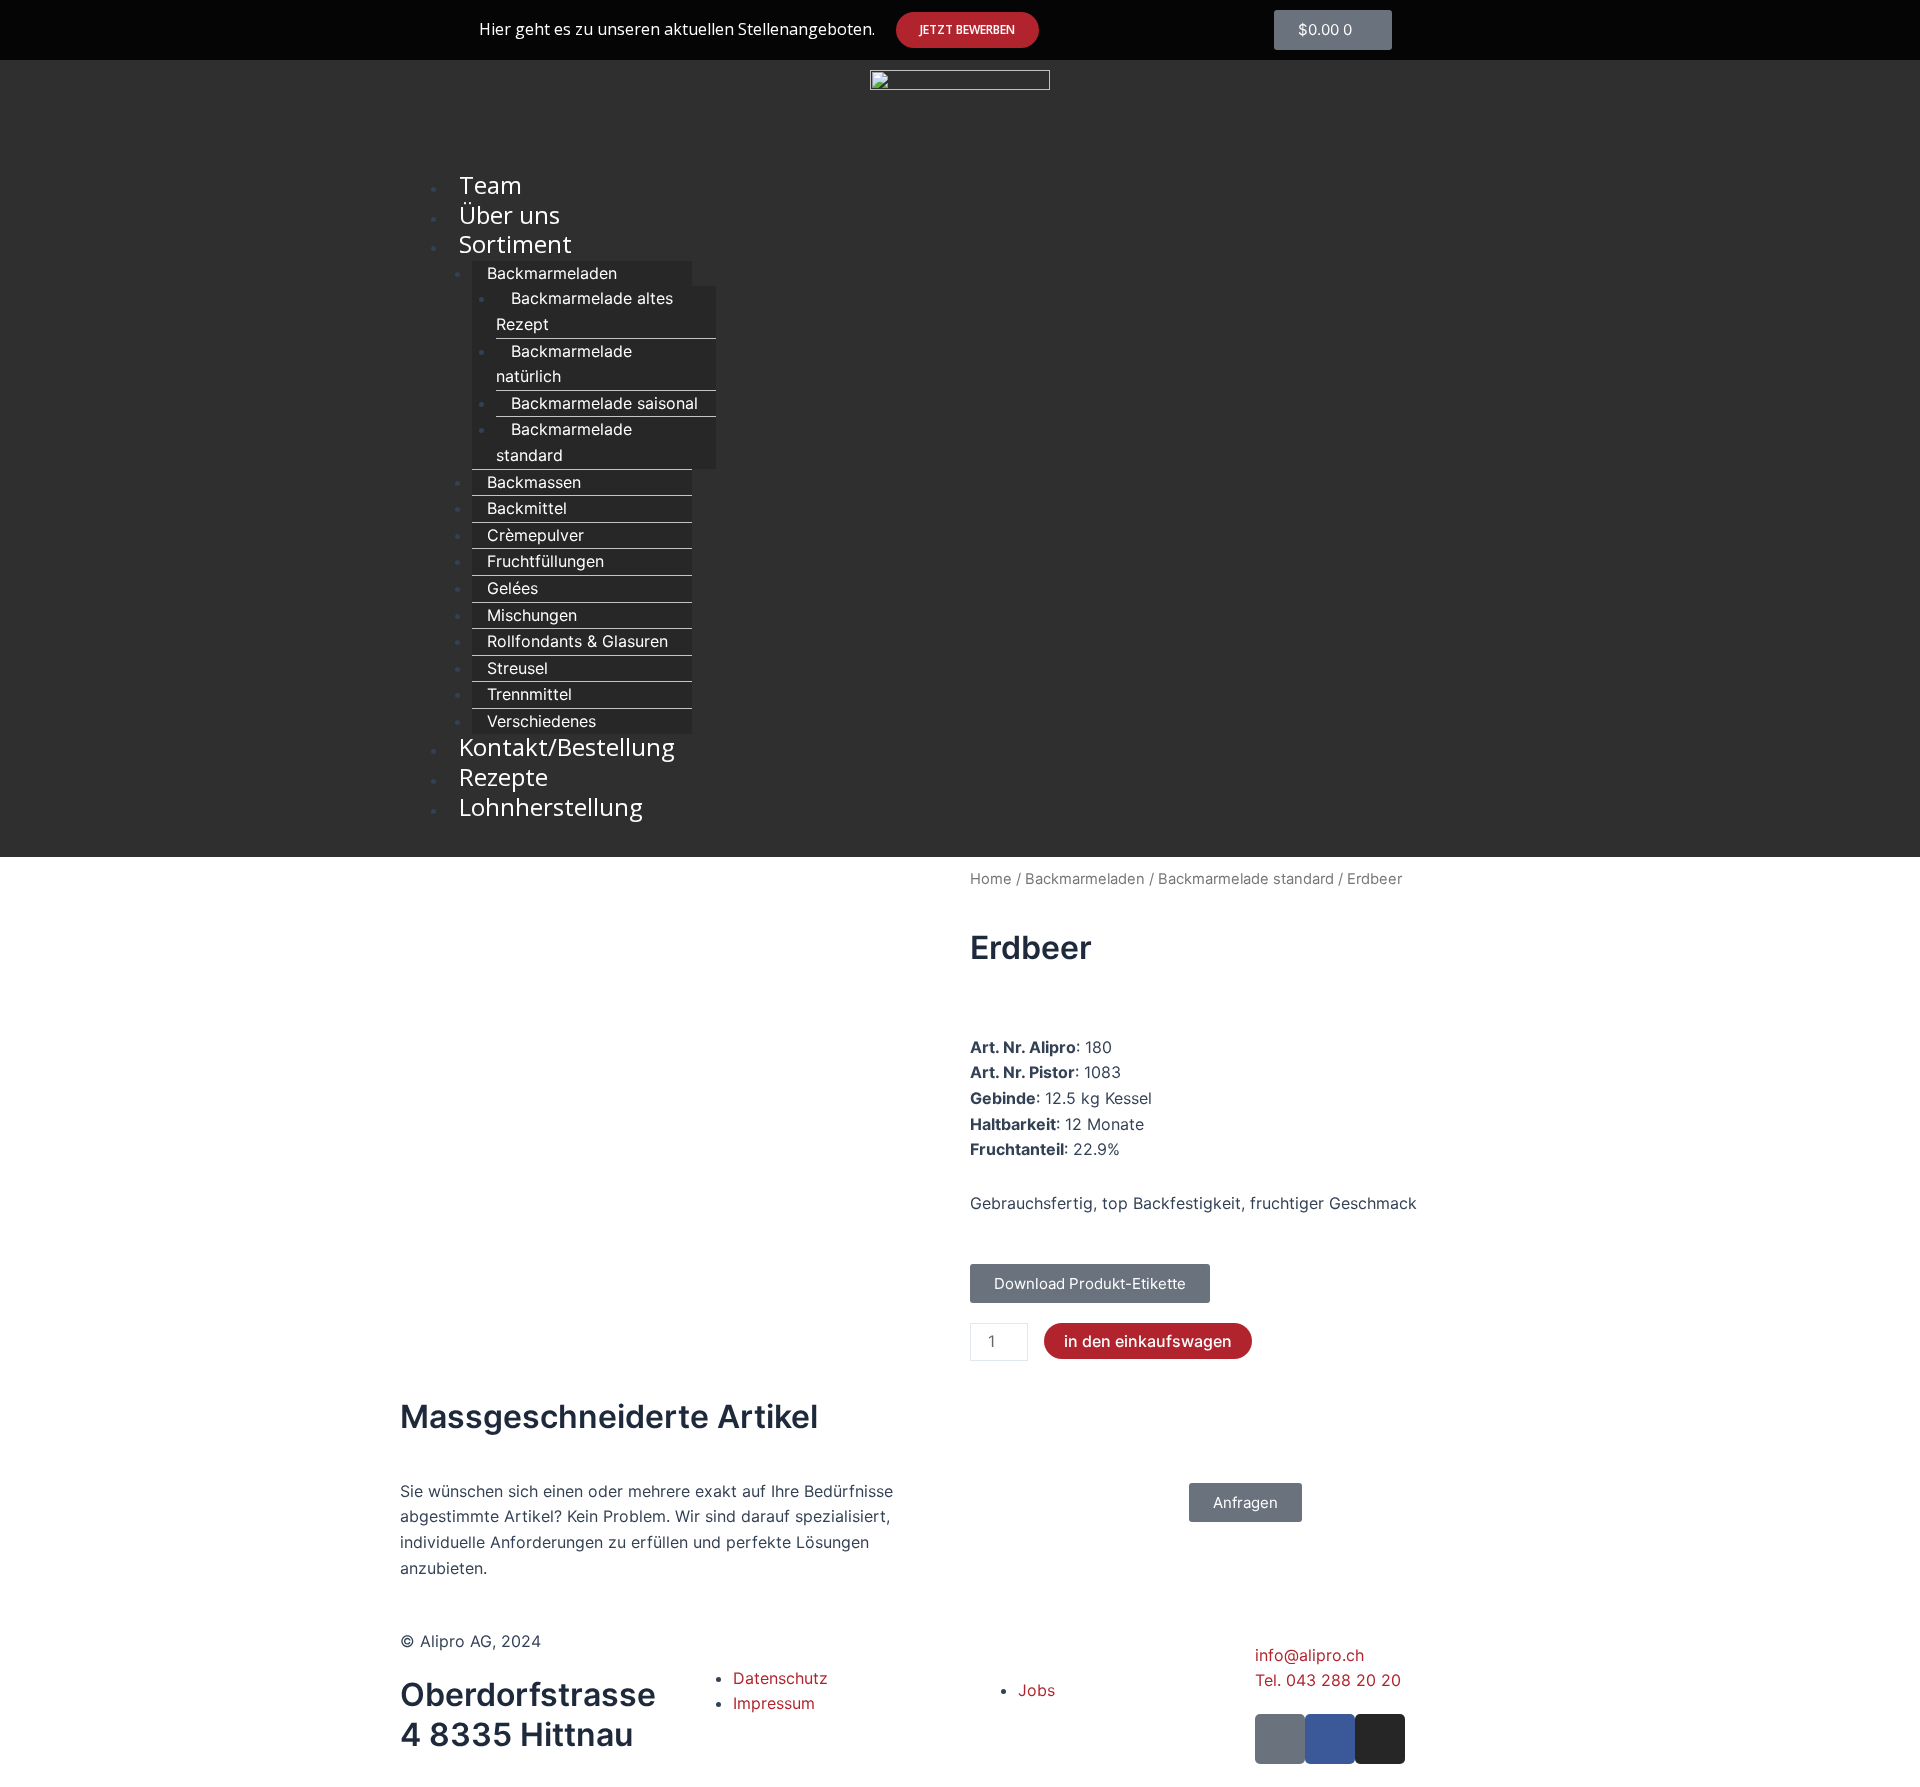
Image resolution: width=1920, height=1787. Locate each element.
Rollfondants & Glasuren (577, 641)
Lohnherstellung (551, 806)
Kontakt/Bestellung (567, 746)
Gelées (512, 588)
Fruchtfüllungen (545, 561)
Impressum (774, 1703)
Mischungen (532, 615)
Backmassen (534, 482)
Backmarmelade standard (564, 442)
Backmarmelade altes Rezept (584, 311)
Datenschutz (780, 1678)
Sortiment (515, 243)
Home (991, 879)
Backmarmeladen (1085, 879)
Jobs (1036, 1690)
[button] (967, 30)
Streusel (517, 668)
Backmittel (527, 508)
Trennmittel (529, 694)
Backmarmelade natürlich (564, 364)
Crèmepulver (535, 535)
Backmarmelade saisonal (604, 403)
